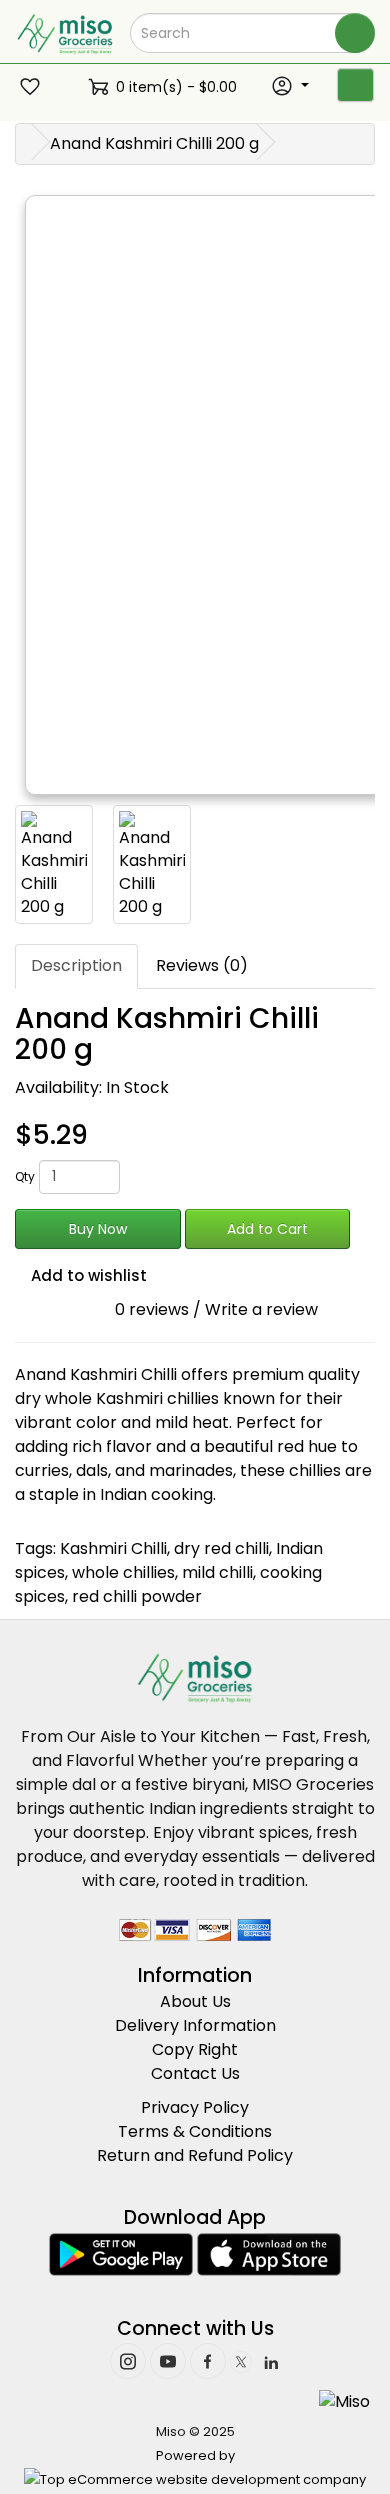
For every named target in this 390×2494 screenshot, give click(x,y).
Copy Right (195, 2049)
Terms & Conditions (195, 2131)
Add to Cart (267, 1229)
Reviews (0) (202, 965)
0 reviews (152, 1309)
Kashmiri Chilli (113, 1548)
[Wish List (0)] (32, 87)
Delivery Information (195, 2025)
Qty (25, 1176)
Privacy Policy (195, 2107)
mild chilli (217, 1572)
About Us (195, 2001)
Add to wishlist (87, 1275)
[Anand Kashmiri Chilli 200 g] (54, 864)
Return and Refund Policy (195, 2155)
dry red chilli (221, 1548)
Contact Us (195, 2073)
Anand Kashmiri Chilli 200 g (154, 143)
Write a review (261, 1309)
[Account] (289, 86)
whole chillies (123, 1572)
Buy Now (98, 1229)
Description (76, 965)
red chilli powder (137, 1596)
